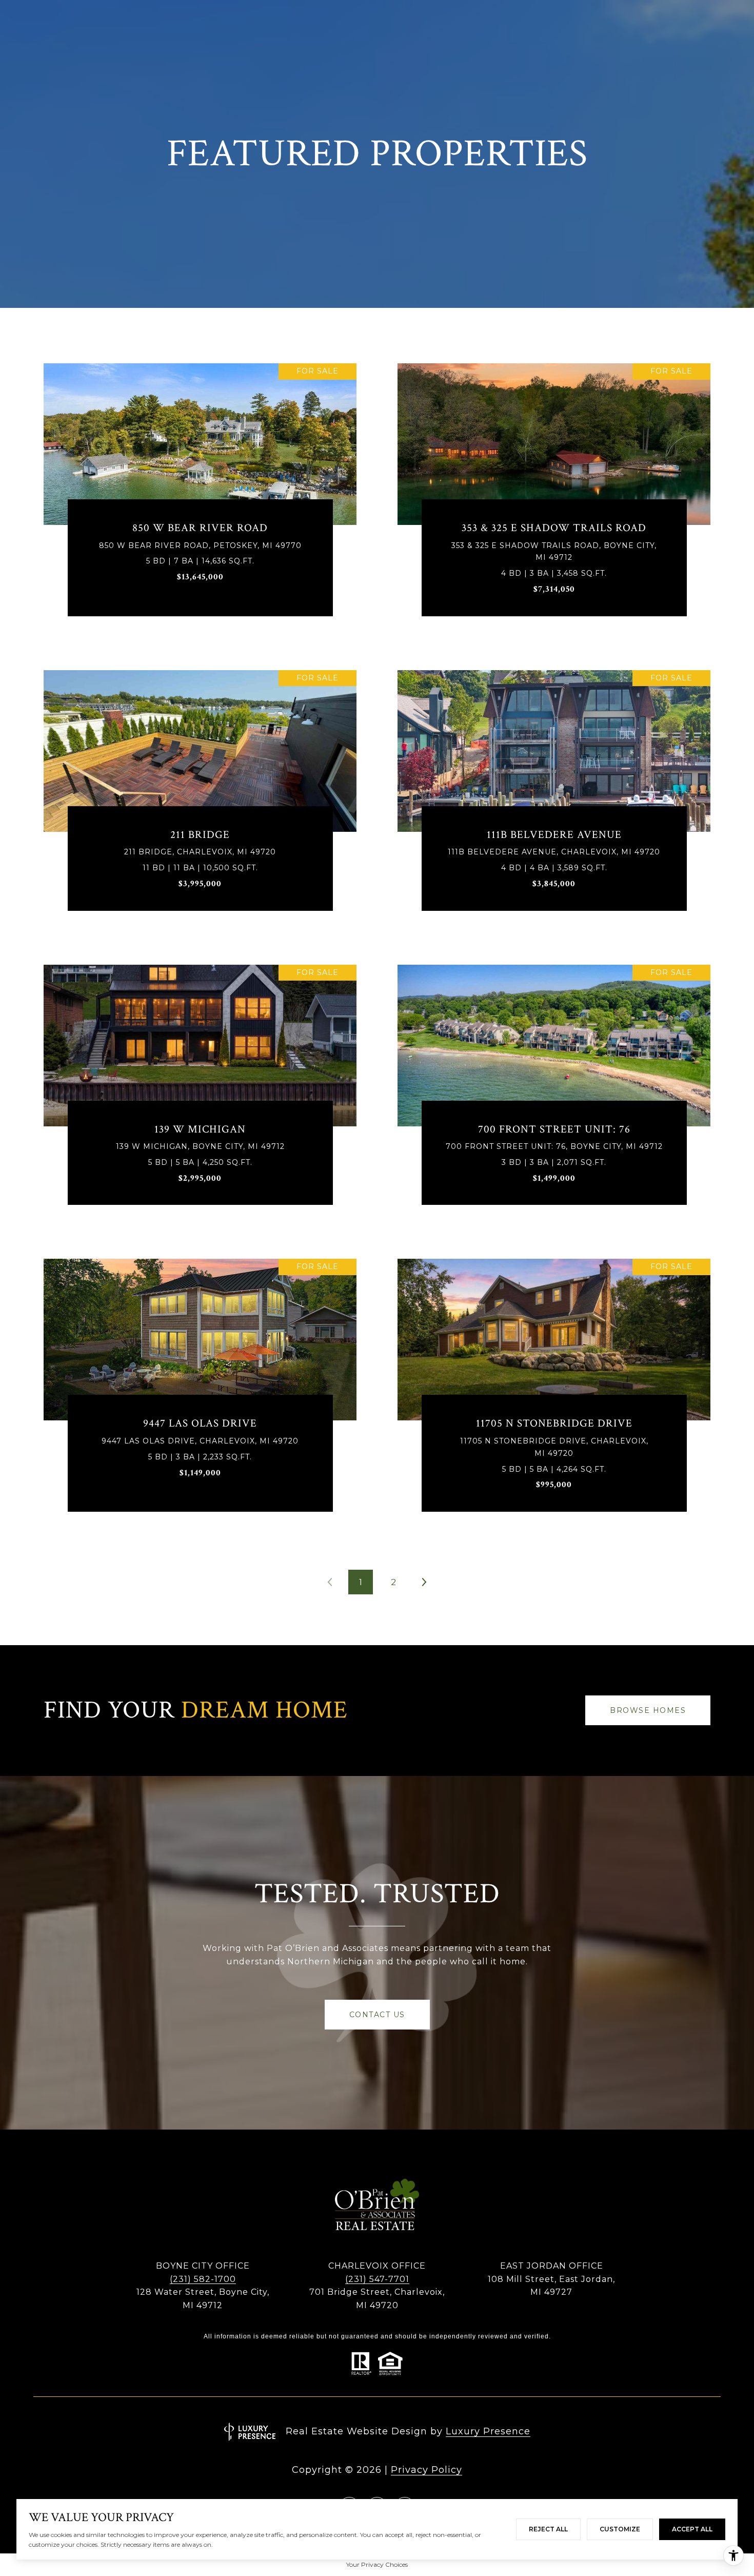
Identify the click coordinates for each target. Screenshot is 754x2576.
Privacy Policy (426, 2470)
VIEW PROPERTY (200, 497)
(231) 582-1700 (203, 2279)
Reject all (548, 2529)
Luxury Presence (488, 2431)
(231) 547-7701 (377, 2279)
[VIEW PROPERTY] (200, 488)
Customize (620, 2529)
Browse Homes (648, 1710)
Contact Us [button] (377, 2015)
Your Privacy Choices (377, 2564)
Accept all (692, 2529)
